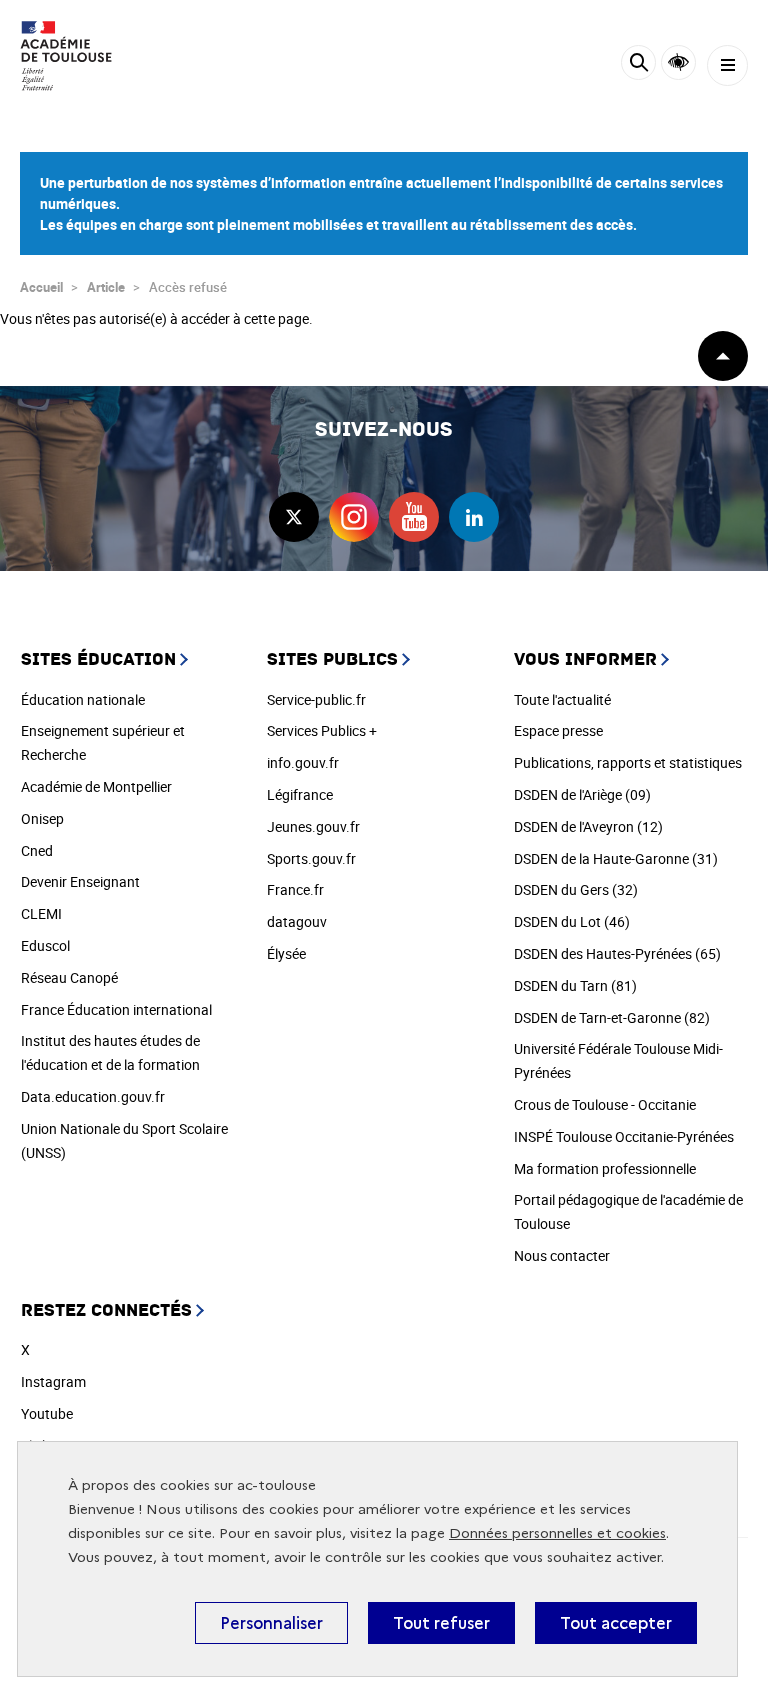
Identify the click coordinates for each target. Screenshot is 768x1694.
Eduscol (45, 945)
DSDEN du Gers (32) (576, 889)
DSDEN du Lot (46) (572, 921)
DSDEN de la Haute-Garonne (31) (616, 858)
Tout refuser (441, 1623)
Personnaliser (271, 1623)
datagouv (297, 921)
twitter (294, 517)
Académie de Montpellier (96, 786)
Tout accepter (616, 1623)
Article (106, 287)
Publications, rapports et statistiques (628, 762)
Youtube (47, 1413)
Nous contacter (562, 1255)
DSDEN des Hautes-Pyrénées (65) (617, 953)
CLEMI (41, 913)
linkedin (474, 517)
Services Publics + (322, 730)
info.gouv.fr (303, 762)
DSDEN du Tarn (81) (575, 985)
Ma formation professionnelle (605, 1168)
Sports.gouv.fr (311, 858)
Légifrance (300, 794)
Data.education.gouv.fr (93, 1096)
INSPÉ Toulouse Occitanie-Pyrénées (624, 1136)
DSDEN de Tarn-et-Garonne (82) (612, 1017)
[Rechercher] (638, 65)
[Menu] (727, 65)
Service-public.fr (316, 699)
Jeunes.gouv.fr (313, 826)
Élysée (286, 953)
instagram (354, 517)
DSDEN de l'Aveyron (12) (588, 826)
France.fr (295, 889)
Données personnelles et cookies (557, 1533)
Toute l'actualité (562, 699)
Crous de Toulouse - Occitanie (605, 1104)
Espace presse (558, 730)
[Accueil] (75, 56)
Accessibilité (678, 62)
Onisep (42, 818)
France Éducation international (116, 1009)
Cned (37, 850)
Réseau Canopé (69, 977)
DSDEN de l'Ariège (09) (582, 794)
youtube (414, 517)
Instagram (53, 1381)
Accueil (41, 287)
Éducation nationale (83, 699)
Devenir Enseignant (80, 881)
